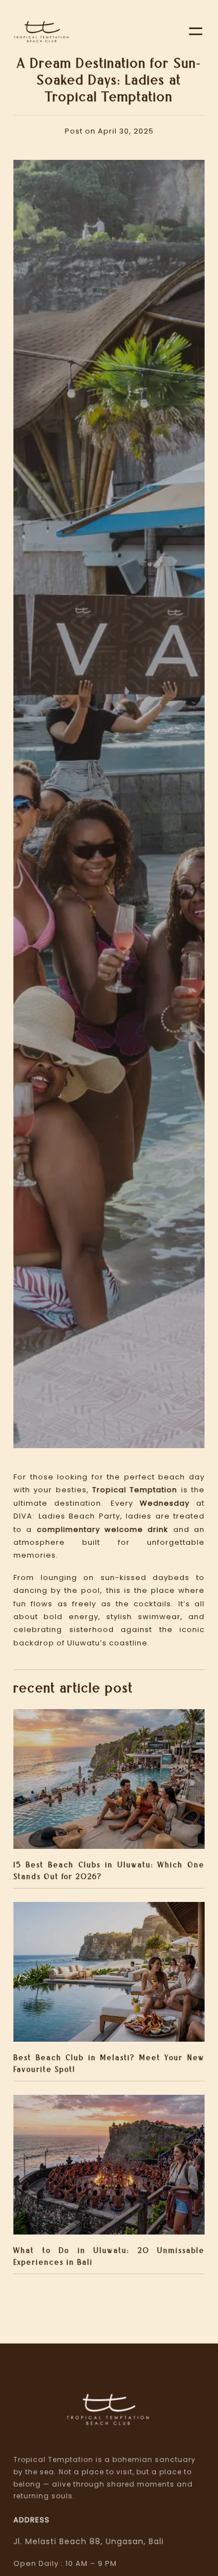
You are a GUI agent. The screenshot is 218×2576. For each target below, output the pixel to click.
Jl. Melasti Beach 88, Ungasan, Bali (89, 2541)
